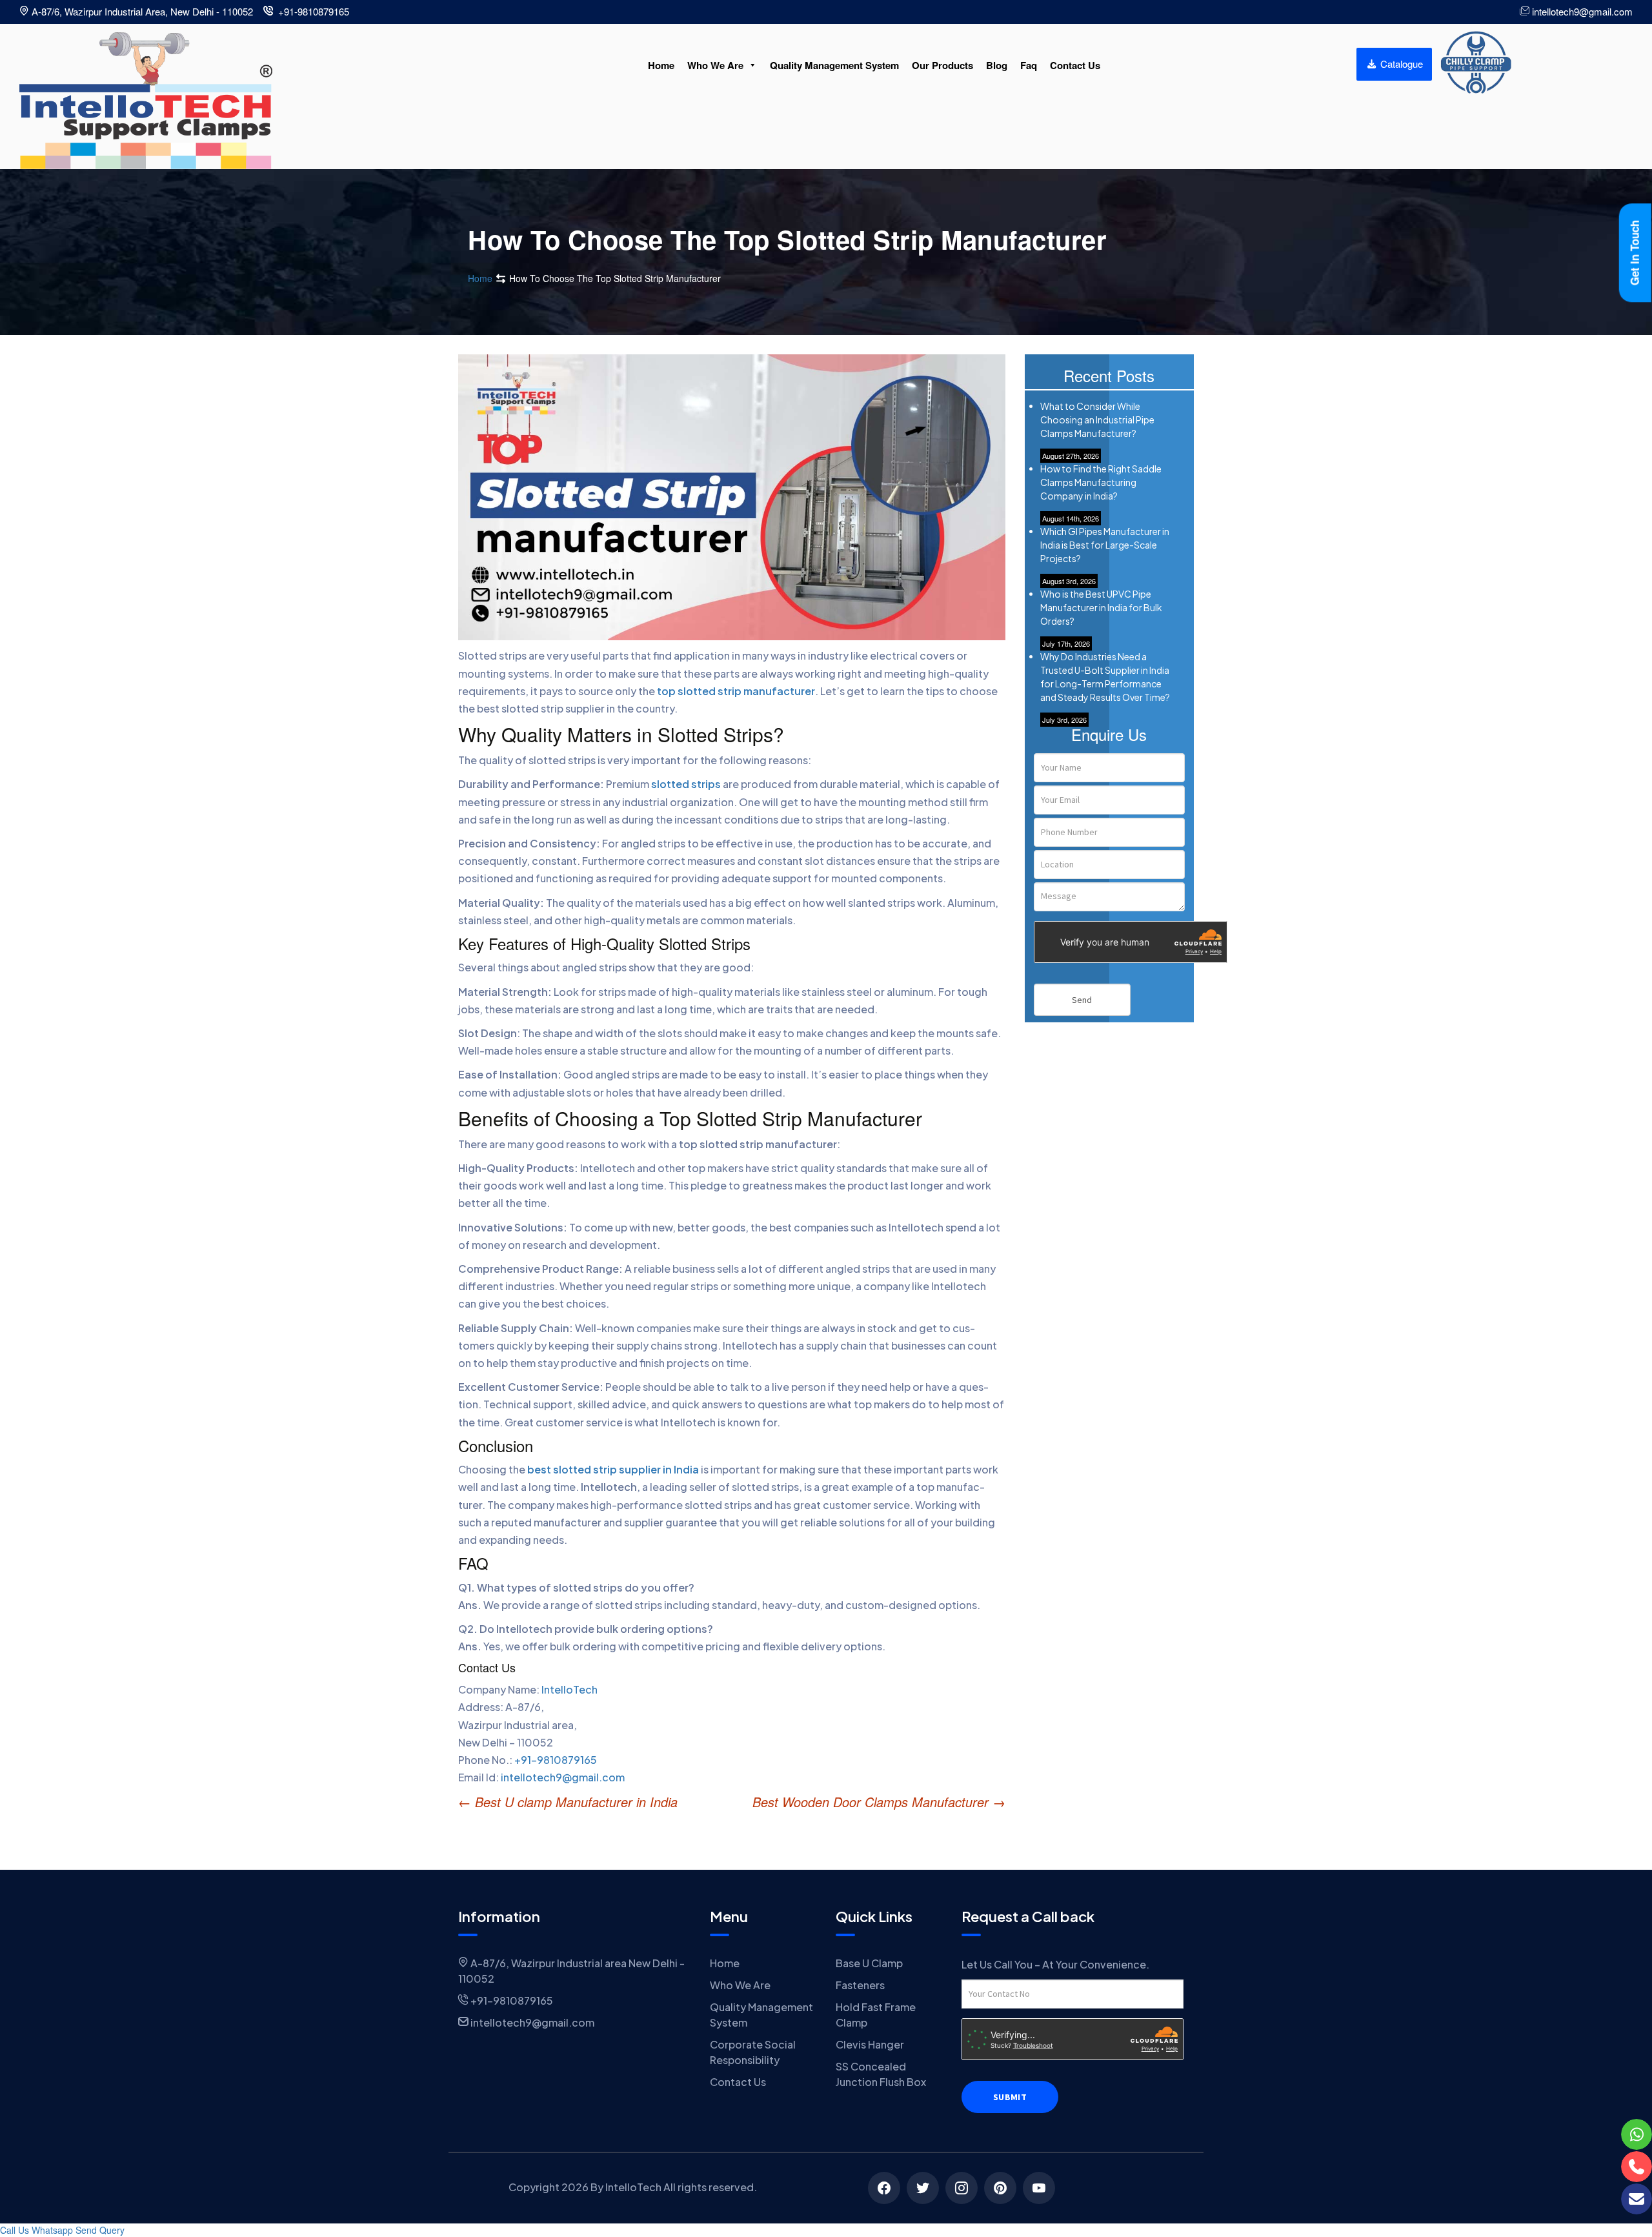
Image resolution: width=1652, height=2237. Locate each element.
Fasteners (860, 1985)
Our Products (942, 65)
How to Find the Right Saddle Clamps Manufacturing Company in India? (1101, 482)
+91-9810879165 (556, 1760)
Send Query (100, 2230)
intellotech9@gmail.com (563, 1777)
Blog (997, 65)
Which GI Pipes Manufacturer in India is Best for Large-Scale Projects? (1105, 545)
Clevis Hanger (870, 2044)
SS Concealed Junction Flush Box (881, 2074)
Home (661, 65)
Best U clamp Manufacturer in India (568, 1802)
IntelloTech (569, 1689)
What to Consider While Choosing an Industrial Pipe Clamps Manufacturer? (1097, 420)
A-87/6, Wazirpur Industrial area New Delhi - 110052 (571, 1971)
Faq (1029, 65)
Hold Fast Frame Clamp (876, 2015)
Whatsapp (52, 2230)
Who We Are (715, 65)
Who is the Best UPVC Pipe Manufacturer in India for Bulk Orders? (1101, 607)
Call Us (15, 2230)
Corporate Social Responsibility (753, 2052)
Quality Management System (834, 65)
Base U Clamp (869, 1963)
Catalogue (1400, 64)
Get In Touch (1635, 253)
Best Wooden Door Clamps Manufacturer (879, 1802)
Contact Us (1075, 65)
